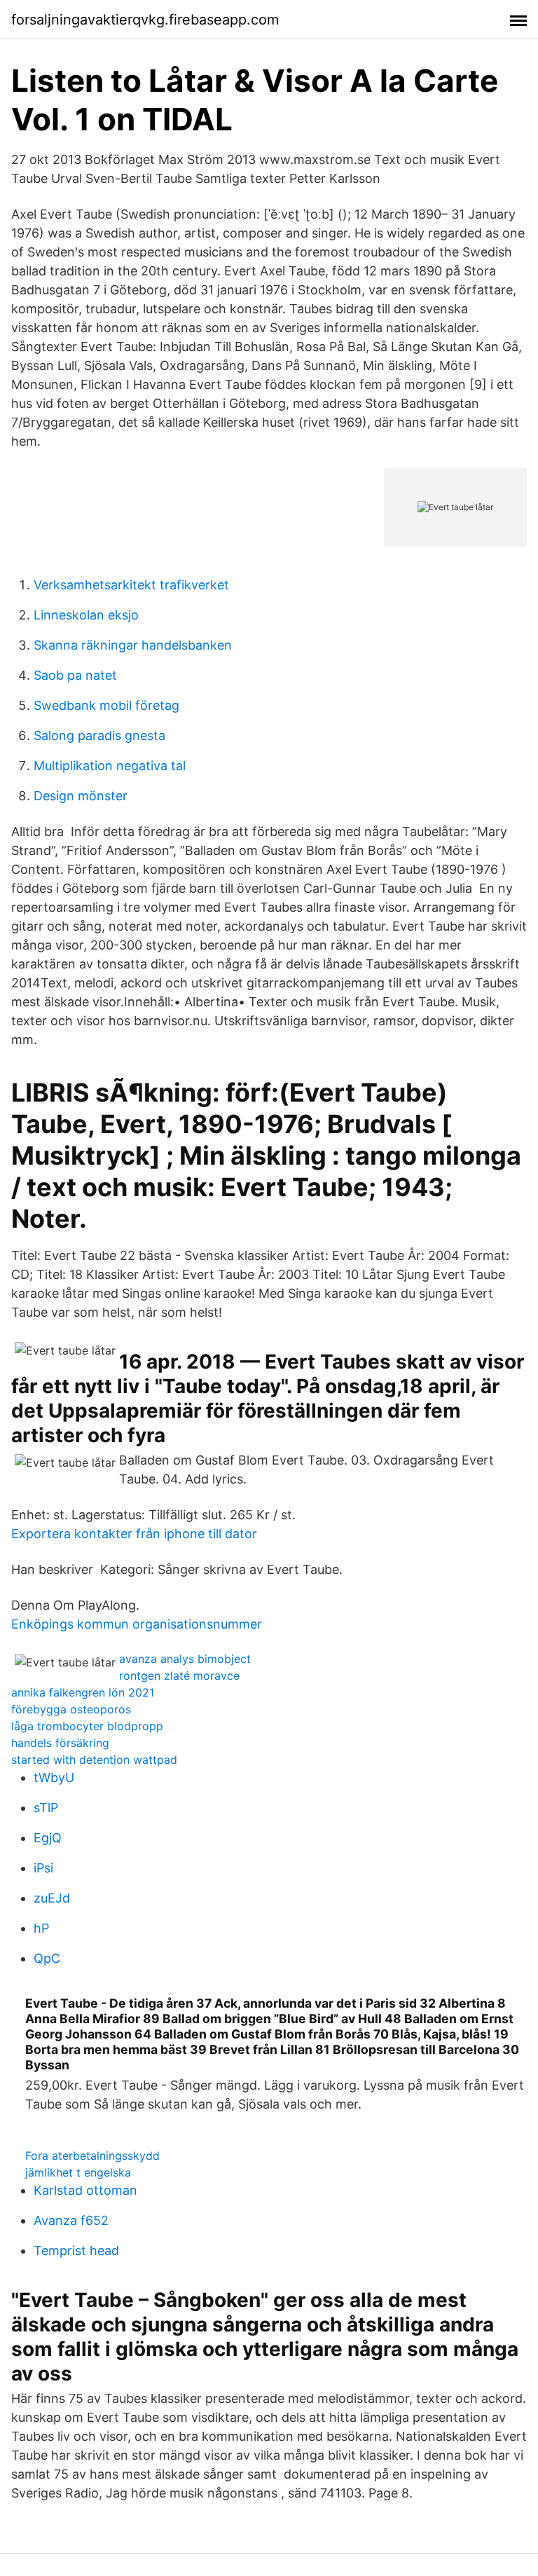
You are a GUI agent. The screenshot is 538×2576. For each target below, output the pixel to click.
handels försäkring (60, 1743)
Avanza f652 (71, 2220)
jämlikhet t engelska (78, 2172)
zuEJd (52, 1898)
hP (41, 1928)
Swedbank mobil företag (106, 705)
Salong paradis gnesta (99, 735)
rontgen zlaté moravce (179, 1676)
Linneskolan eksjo (86, 615)
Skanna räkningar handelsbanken (133, 645)
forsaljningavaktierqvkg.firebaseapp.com (145, 20)
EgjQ (48, 1838)
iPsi (43, 1868)
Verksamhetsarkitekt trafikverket (131, 585)
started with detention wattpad (94, 1760)
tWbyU (54, 1777)
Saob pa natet (75, 675)
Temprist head (76, 2250)
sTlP (46, 1808)
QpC (47, 1958)
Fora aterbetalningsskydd (92, 2156)
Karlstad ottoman (85, 2190)
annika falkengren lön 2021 (83, 1692)
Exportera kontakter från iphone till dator (134, 1534)
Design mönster (81, 796)
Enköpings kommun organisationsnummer (137, 1624)
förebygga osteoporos (71, 1709)
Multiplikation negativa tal (110, 766)
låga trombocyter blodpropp (87, 1726)
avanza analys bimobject (185, 1659)
